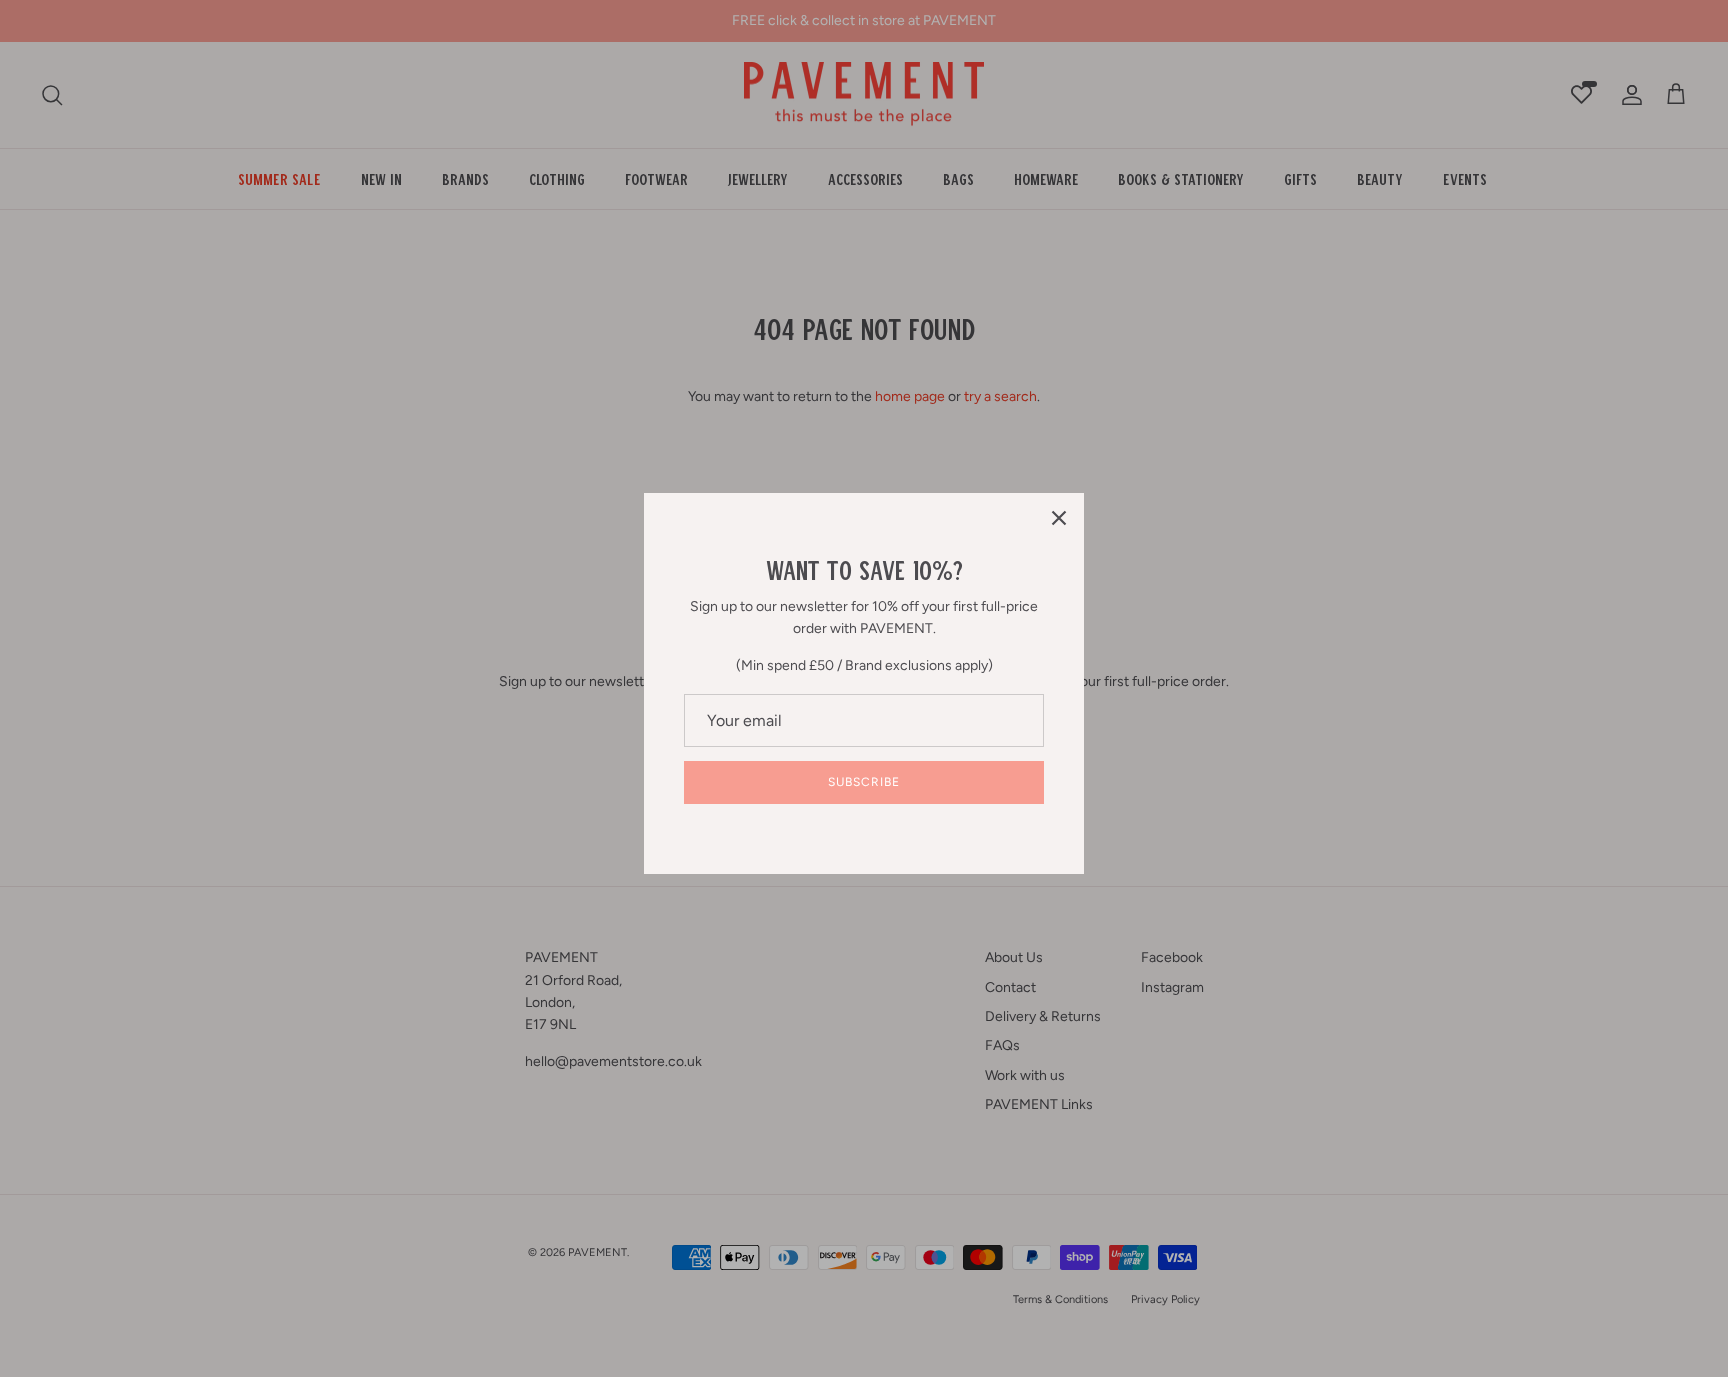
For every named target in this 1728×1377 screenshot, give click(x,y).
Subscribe (864, 782)
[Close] (1059, 518)
